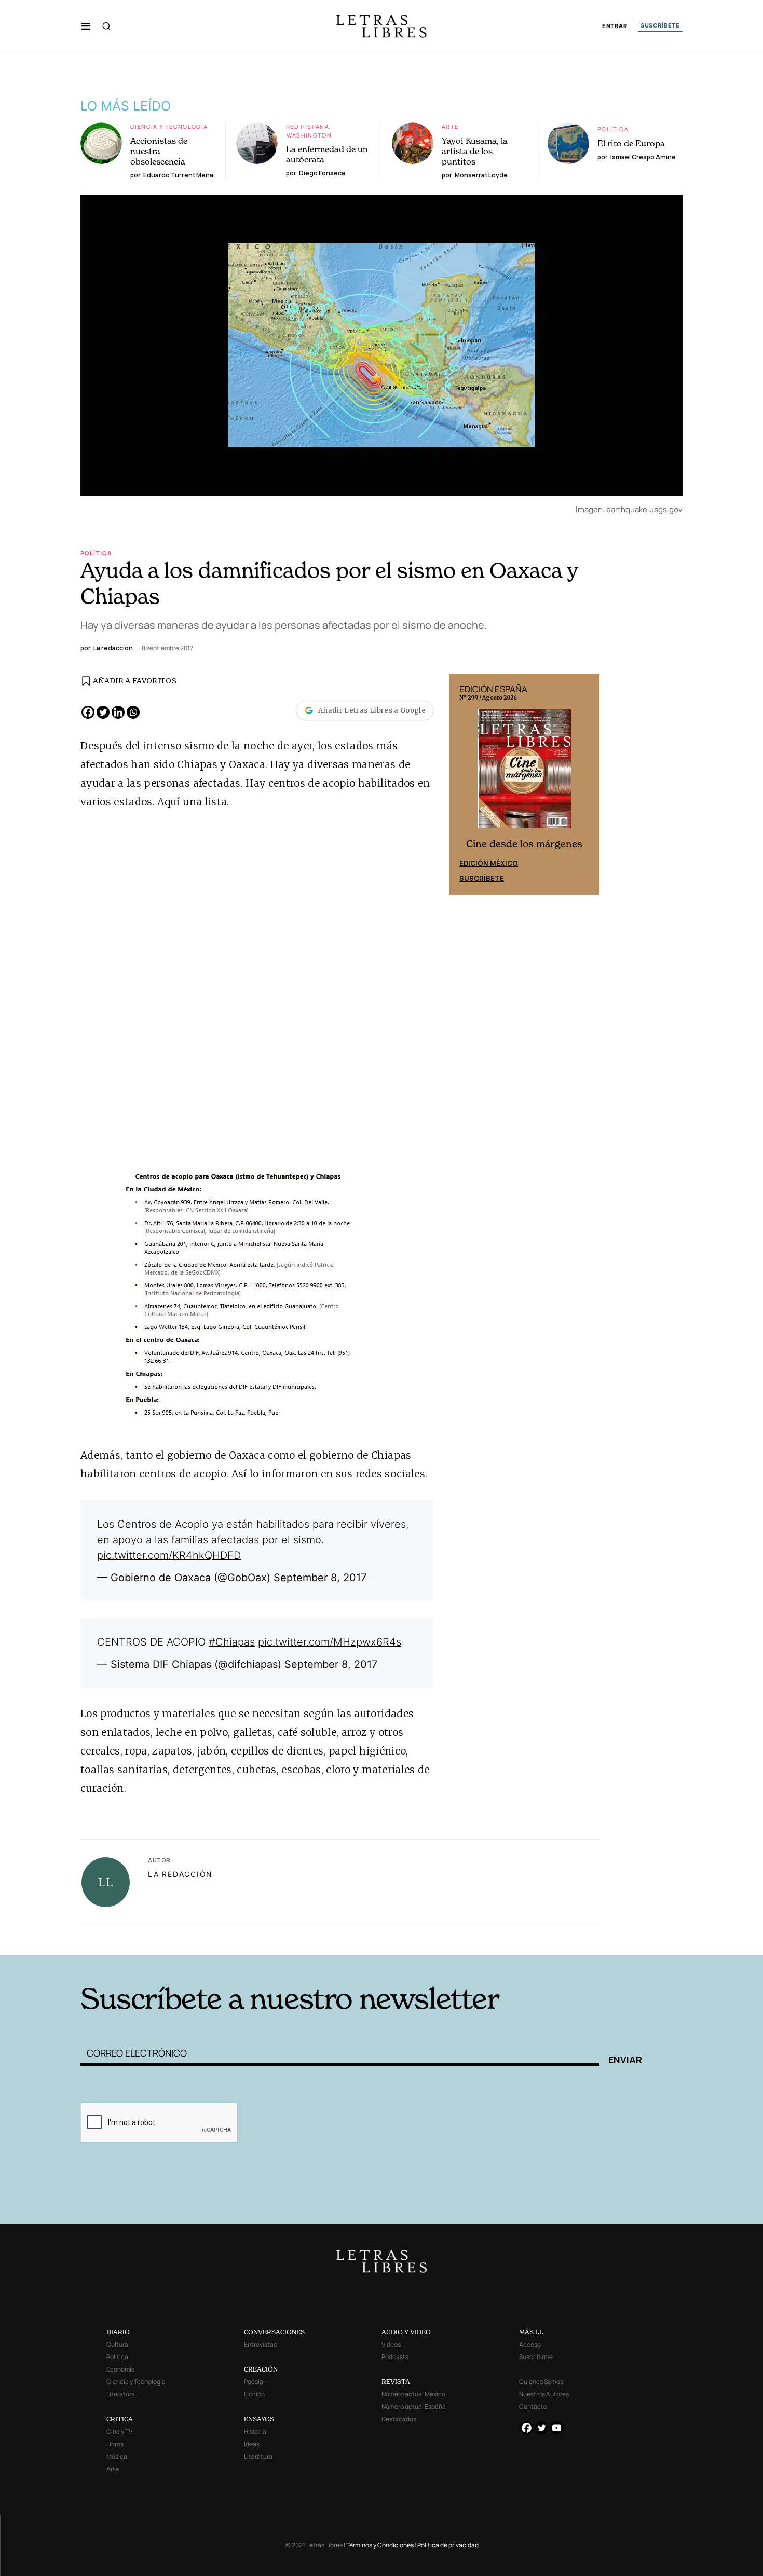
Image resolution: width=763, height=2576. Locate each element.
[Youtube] (557, 2428)
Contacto (533, 2407)
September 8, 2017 (320, 1578)
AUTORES (522, 1938)
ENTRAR (615, 26)
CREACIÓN (261, 2369)
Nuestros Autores (544, 2394)
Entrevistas (260, 2344)
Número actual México (413, 2394)
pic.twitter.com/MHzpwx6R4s (330, 1642)
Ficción (254, 2394)
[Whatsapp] (133, 712)
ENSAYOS (259, 2419)
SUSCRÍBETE (660, 25)
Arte (450, 126)
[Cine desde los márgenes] (524, 773)
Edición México (489, 863)
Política (613, 129)
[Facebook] (88, 712)
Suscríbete (482, 878)
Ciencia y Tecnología (169, 126)
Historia (255, 2431)
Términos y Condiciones (380, 2545)
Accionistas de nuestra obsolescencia (159, 151)
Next (586, 784)
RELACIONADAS (221, 1938)
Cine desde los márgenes (524, 844)
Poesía (254, 2382)
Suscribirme (536, 2357)
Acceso (530, 2344)
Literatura (121, 2394)
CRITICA (120, 2419)
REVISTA (396, 2382)
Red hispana (308, 126)
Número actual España (414, 2407)
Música (117, 2456)
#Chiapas (232, 1642)
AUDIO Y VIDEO (406, 2332)
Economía (121, 2369)
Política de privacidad (448, 2545)
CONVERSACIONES (274, 2332)
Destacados (399, 2419)
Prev (462, 784)
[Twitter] (103, 712)
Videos (391, 2344)
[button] (86, 26)
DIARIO (118, 2332)
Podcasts (395, 2357)
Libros (115, 2444)
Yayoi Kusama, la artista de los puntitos (475, 151)
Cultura (117, 2344)
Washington (309, 135)
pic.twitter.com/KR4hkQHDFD (169, 1555)
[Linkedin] (118, 712)
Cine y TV (119, 2431)
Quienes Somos (541, 2382)
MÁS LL (531, 2332)
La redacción (180, 1874)
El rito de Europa (631, 143)
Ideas (252, 2444)
